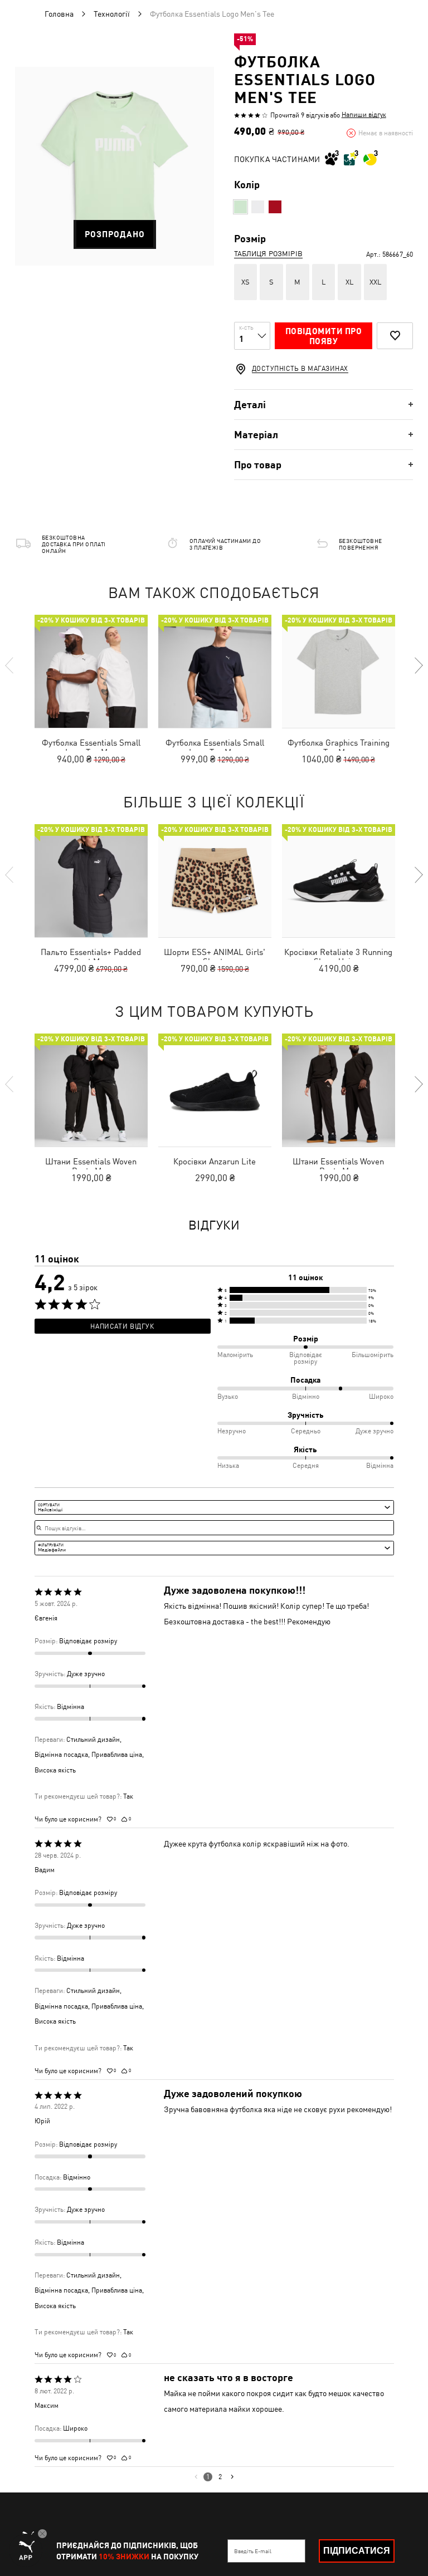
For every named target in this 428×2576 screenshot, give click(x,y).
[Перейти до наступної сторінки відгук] (232, 2477)
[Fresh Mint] (240, 207)
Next (418, 665)
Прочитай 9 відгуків (300, 115)
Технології (112, 14)
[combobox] (214, 1507)
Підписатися (357, 2551)
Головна (59, 14)
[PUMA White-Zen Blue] (258, 207)
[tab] (324, 405)
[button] (305, 1290)
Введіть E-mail (253, 2551)
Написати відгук (122, 1326)
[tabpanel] (115, 166)
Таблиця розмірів (268, 254)
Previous (10, 665)
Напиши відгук (364, 115)
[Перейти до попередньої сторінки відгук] (196, 2477)
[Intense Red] (275, 207)
